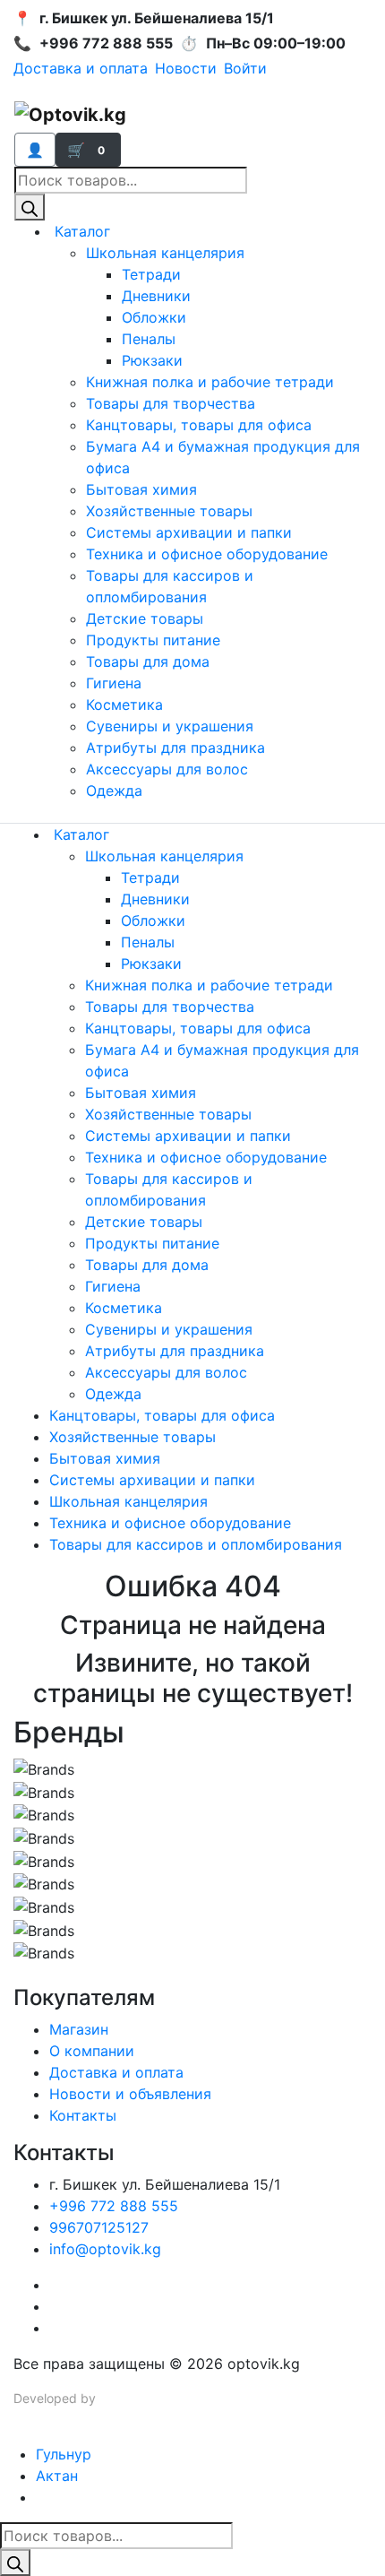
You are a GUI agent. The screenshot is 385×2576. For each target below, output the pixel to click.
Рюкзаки (152, 360)
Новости (186, 68)
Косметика (124, 705)
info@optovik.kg (105, 2249)
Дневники (156, 296)
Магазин (79, 2029)
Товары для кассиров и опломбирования (196, 1544)
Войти (245, 68)
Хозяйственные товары (169, 511)
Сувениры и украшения (170, 726)
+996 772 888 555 (114, 2206)
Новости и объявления (130, 2094)
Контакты (83, 2115)
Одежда (114, 791)
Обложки (154, 317)
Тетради (151, 274)
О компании (92, 2051)
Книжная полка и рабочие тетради (210, 382)
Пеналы (149, 339)
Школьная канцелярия (165, 253)
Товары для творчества (171, 403)
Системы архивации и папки (189, 532)
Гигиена (114, 683)
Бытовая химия (141, 489)
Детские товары (145, 618)
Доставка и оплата (81, 68)
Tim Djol (123, 2398)
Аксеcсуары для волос (167, 769)
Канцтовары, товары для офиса (199, 425)
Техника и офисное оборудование (207, 554)
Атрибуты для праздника (175, 748)
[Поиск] (30, 207)
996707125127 (99, 2227)
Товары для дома (148, 661)
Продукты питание (153, 640)
